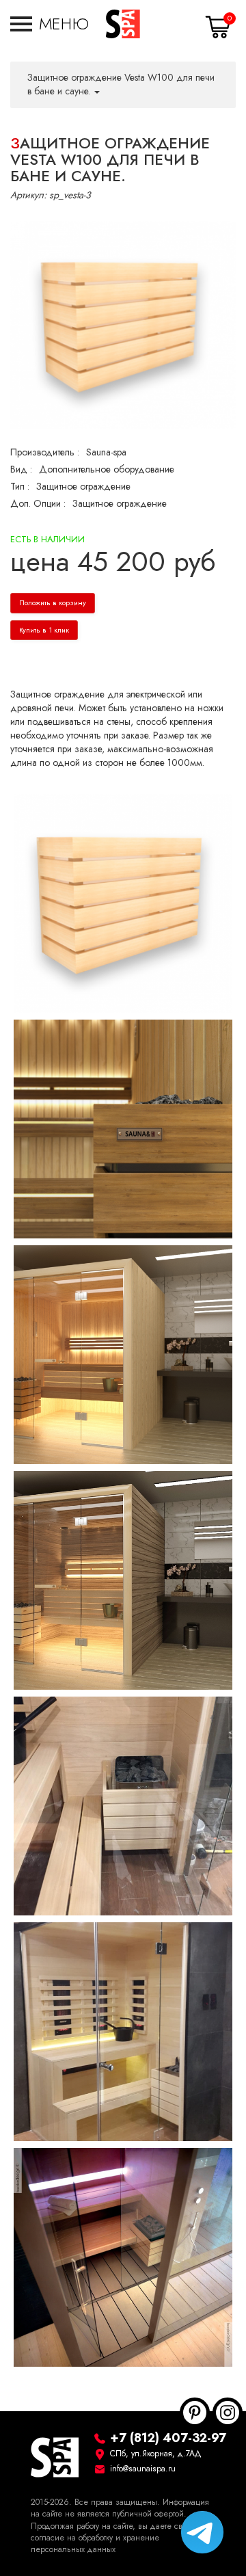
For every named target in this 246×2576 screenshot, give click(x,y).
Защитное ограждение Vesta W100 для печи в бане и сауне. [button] (121, 84)
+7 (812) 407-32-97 (168, 2438)
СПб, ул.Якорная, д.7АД (156, 2454)
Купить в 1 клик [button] (44, 630)
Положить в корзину (53, 603)
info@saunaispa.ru (143, 2469)
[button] (50, 24)
